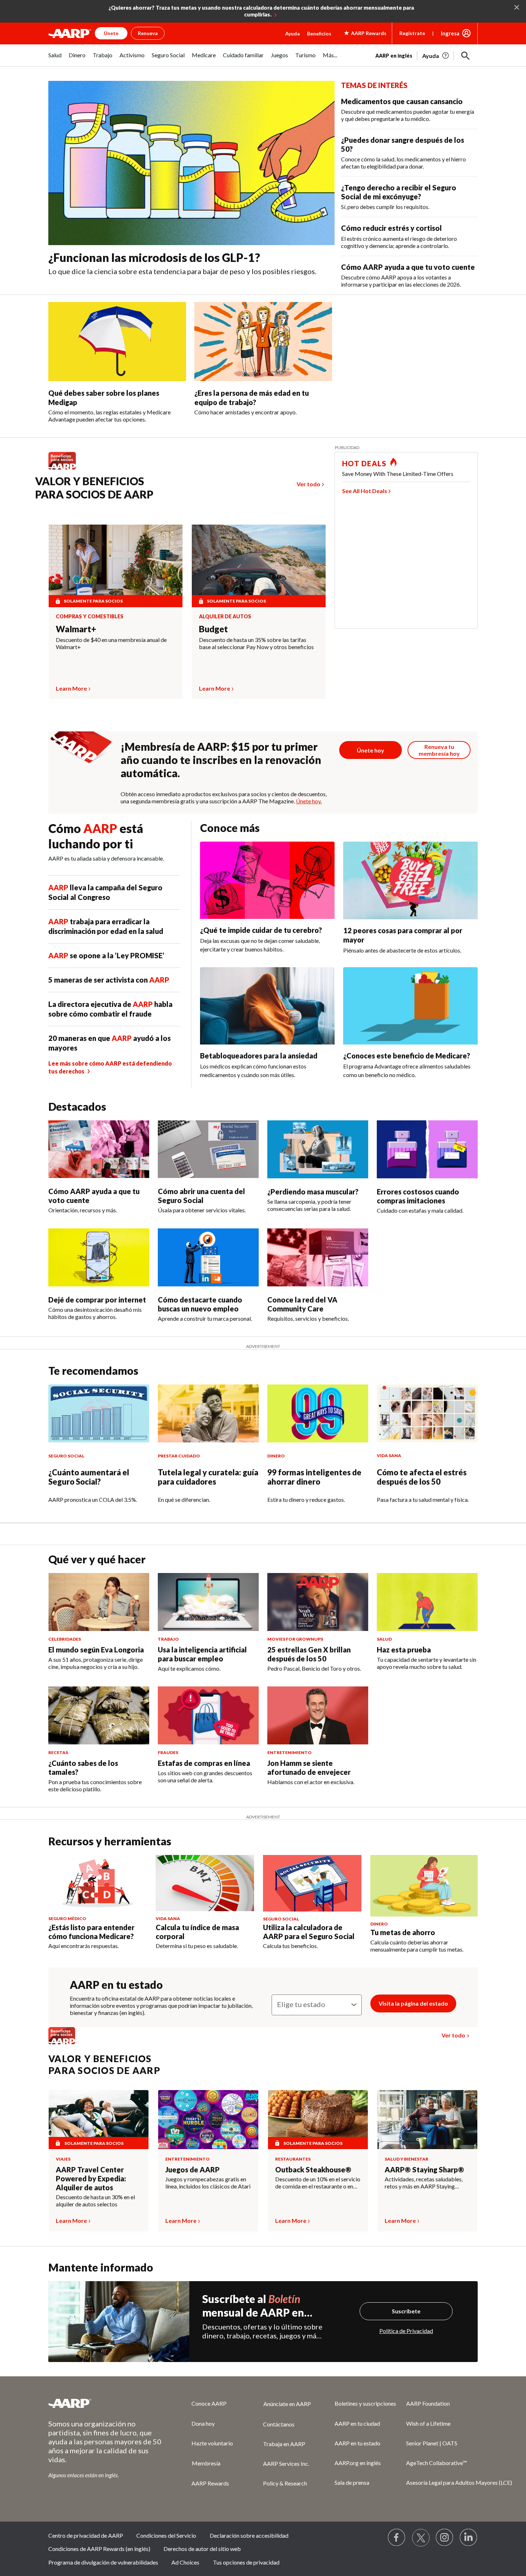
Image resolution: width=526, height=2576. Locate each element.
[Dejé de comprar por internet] (99, 1257)
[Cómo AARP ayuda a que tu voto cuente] (99, 1149)
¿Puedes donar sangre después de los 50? (403, 144)
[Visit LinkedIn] (469, 2538)
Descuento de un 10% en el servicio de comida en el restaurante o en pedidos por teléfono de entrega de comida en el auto (318, 2183)
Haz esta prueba (404, 1650)
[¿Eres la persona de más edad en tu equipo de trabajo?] (263, 342)
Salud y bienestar (406, 2159)
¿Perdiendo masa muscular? (313, 1192)
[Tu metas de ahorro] (424, 1886)
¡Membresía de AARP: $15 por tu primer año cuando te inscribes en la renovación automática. (221, 760)
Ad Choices (185, 2562)
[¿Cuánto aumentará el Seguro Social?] (99, 1413)
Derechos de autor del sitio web (202, 2549)
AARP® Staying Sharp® (424, 2170)
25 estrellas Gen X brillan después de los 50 (309, 1654)
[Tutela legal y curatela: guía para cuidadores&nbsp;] (208, 1413)
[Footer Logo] (106, 2403)
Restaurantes (293, 2159)
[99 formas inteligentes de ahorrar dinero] (318, 1413)
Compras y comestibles (90, 617)
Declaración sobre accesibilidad (249, 2535)
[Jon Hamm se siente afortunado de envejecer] (318, 1715)
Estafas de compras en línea (204, 1763)
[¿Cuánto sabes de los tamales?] (99, 1715)
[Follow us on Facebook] (397, 2538)
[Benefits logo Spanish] (66, 469)
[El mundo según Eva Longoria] (99, 1602)
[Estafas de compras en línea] (208, 1715)
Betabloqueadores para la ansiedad (259, 1056)
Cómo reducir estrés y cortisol (391, 228)
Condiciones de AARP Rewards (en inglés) (99, 2549)
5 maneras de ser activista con (109, 980)
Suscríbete (406, 2311)
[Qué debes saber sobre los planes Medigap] (117, 342)
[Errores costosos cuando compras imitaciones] (427, 1149)
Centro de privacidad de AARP (86, 2535)
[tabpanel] (427, 55)
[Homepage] (70, 33)
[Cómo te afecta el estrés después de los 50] (427, 1413)
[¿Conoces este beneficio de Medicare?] (410, 1006)
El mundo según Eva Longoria (96, 1650)
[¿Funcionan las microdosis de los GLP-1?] (191, 163)
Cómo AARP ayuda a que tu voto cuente (408, 267)
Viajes (63, 2159)
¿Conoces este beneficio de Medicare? (407, 1056)
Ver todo (308, 484)
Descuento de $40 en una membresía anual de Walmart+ (111, 643)
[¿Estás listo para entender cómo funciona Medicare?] (98, 1883)
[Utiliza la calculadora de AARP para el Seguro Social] (312, 1883)
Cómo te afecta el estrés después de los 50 (422, 1477)
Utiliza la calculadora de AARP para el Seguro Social (309, 1932)
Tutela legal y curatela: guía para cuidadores (208, 1477)
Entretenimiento (187, 2159)
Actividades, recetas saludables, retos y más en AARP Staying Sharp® (424, 2183)
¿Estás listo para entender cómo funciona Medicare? (91, 1932)
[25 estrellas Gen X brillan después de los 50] (318, 1602)
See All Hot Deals (365, 491)
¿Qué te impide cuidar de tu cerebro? (261, 930)
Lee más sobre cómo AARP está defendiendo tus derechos (110, 1067)
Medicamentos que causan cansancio (402, 101)
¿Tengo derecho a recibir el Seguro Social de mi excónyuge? (399, 192)
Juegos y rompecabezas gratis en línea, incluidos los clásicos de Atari (208, 2183)
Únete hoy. (309, 801)
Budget (213, 629)
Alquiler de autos (225, 617)
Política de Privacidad (406, 2331)
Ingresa (450, 33)
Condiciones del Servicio (166, 2535)
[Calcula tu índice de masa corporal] (205, 1883)
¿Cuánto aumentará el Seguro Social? (89, 1477)
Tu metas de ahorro (403, 1932)
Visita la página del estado (413, 2003)
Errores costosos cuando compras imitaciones (418, 1196)
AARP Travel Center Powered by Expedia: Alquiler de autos (91, 2178)
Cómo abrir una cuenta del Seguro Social (201, 1196)
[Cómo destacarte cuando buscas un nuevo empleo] (208, 1257)
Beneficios (319, 33)
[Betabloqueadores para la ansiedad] (267, 1006)
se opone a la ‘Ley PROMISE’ (106, 955)
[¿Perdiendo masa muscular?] (318, 1149)
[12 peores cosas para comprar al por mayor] (410, 880)
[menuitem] (55, 59)
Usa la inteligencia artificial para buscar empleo (202, 1654)
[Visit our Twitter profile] (421, 2538)
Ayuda (293, 33)
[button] (466, 56)
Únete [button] (111, 33)
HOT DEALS (364, 463)
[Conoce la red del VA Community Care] (318, 1257)
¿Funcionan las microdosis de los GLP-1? (154, 257)
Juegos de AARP (193, 2170)
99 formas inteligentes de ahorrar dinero (314, 1477)
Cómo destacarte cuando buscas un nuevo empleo (200, 1304)
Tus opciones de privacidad (246, 2562)
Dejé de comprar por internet (97, 1300)
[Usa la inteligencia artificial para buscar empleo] (208, 1602)
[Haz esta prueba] (427, 1602)
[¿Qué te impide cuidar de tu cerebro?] (267, 880)
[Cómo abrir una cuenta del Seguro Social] (208, 1149)
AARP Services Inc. (286, 2463)
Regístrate (412, 33)
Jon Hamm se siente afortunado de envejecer (309, 1767)
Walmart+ (76, 629)
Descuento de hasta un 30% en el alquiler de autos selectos (95, 2200)
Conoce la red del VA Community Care (302, 1304)
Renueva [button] (148, 33)
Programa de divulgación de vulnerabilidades (103, 2562)
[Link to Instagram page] (445, 2538)
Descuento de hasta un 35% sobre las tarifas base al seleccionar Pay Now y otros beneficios (256, 643)
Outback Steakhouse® (313, 2170)
